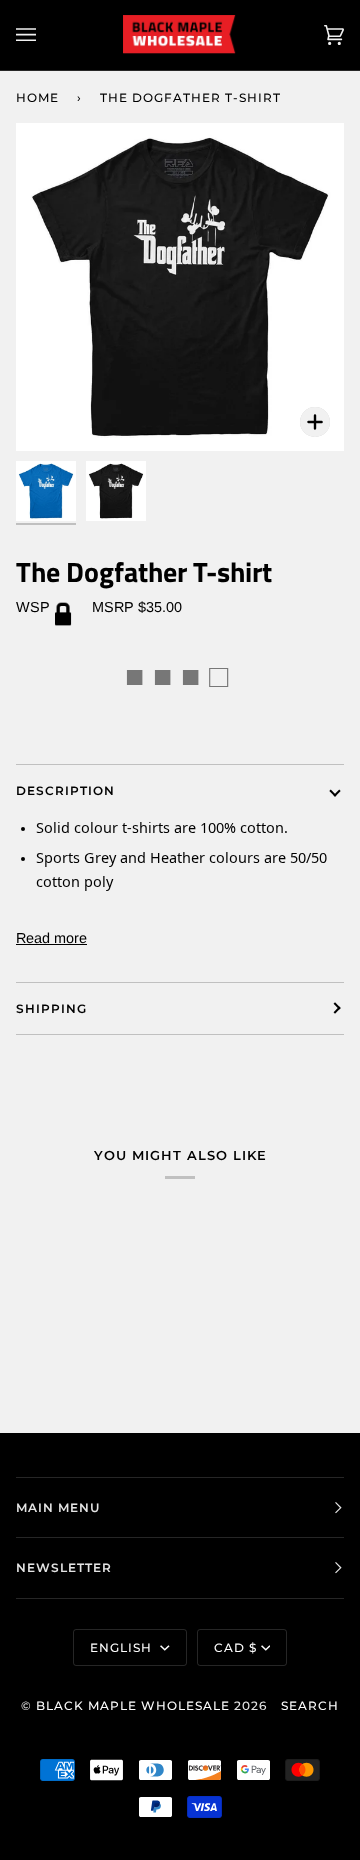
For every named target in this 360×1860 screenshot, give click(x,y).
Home (37, 97)
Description (65, 790)
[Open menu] (46, 35)
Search (310, 1705)
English (123, 1647)
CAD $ (235, 1647)
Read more (51, 938)
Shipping (51, 1008)
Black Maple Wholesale (133, 1705)
